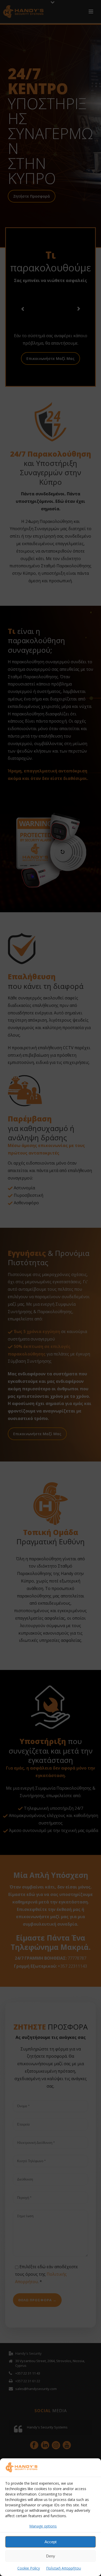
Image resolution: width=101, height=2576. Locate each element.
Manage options (43, 2526)
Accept (51, 2542)
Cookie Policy (29, 2568)
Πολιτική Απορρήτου (64, 2568)
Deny (51, 2556)
